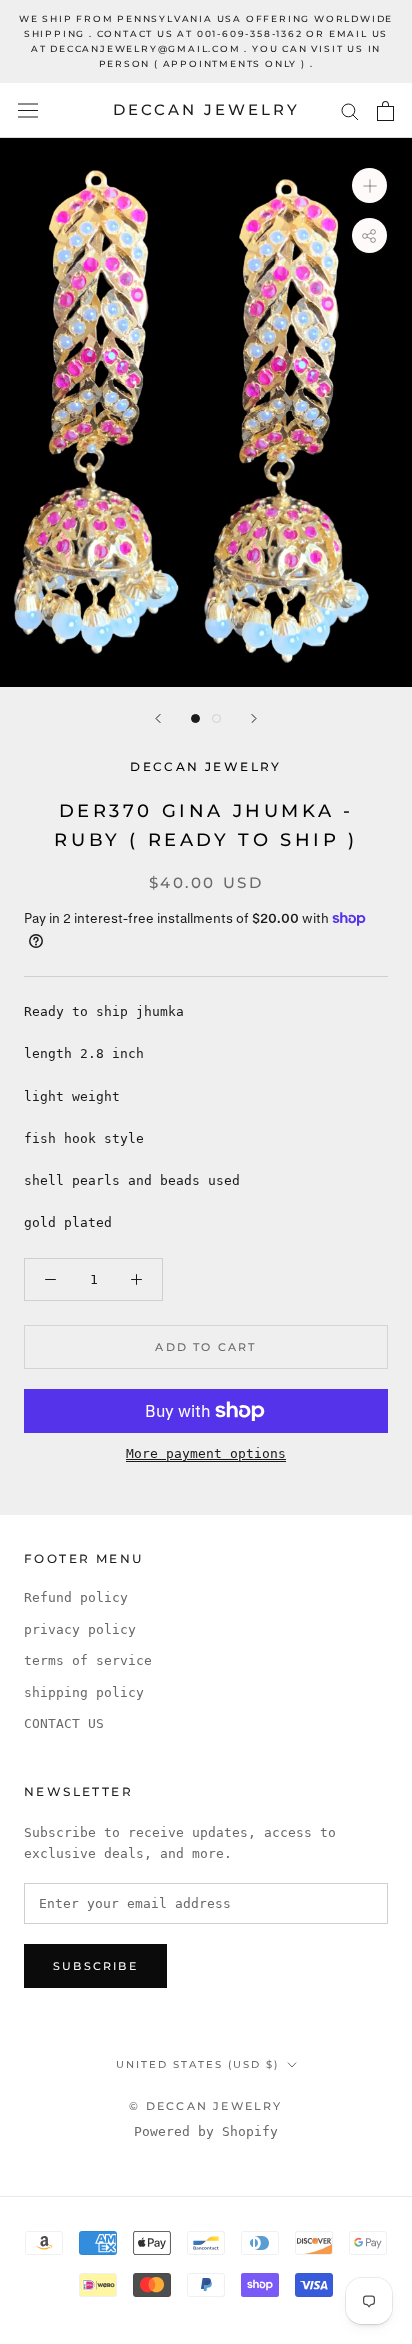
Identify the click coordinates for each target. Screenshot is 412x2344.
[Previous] (158, 718)
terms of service (88, 1660)
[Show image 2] (216, 718)
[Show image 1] (195, 718)
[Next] (254, 718)
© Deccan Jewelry (205, 2106)
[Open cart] (385, 111)
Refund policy (76, 1597)
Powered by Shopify (206, 2131)
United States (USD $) (197, 2064)
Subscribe (95, 1966)
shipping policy (84, 1692)
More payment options (206, 1453)
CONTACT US (64, 1723)
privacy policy (80, 1629)
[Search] (350, 110)
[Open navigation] (28, 110)
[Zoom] (369, 185)
